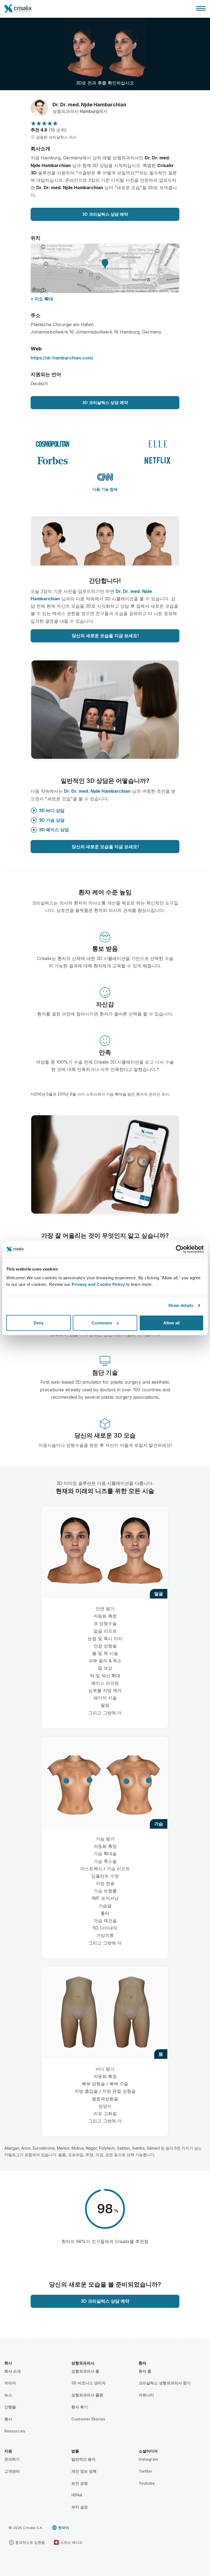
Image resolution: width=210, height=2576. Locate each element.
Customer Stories (88, 2419)
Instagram (148, 2459)
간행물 (10, 2407)
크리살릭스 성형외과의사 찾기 (165, 2383)
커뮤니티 (146, 2395)
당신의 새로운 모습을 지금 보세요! (105, 636)
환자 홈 (145, 2371)
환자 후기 (80, 2407)
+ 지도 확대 (42, 299)
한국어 (64, 2528)
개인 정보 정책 (84, 2471)
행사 (8, 2419)
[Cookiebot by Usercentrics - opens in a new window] (180, 1249)
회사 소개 (13, 2371)
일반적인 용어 (83, 2459)
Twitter (145, 2471)
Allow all (171, 1323)
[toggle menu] (201, 8)
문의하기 (12, 2459)
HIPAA (77, 2495)
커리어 (10, 2383)
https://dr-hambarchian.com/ (62, 358)
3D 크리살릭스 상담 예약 (105, 214)
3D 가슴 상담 (52, 820)
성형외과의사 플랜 (87, 2395)
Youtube (147, 2483)
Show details (181, 1305)
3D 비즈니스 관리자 (88, 2383)
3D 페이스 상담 (54, 830)
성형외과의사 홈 (85, 2371)
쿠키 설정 (80, 2507)
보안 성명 (80, 2483)
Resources (15, 2431)
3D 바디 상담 (52, 810)
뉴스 (8, 2395)
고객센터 (12, 2471)
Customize (102, 1323)
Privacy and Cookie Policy (98, 1284)
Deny (39, 1323)
